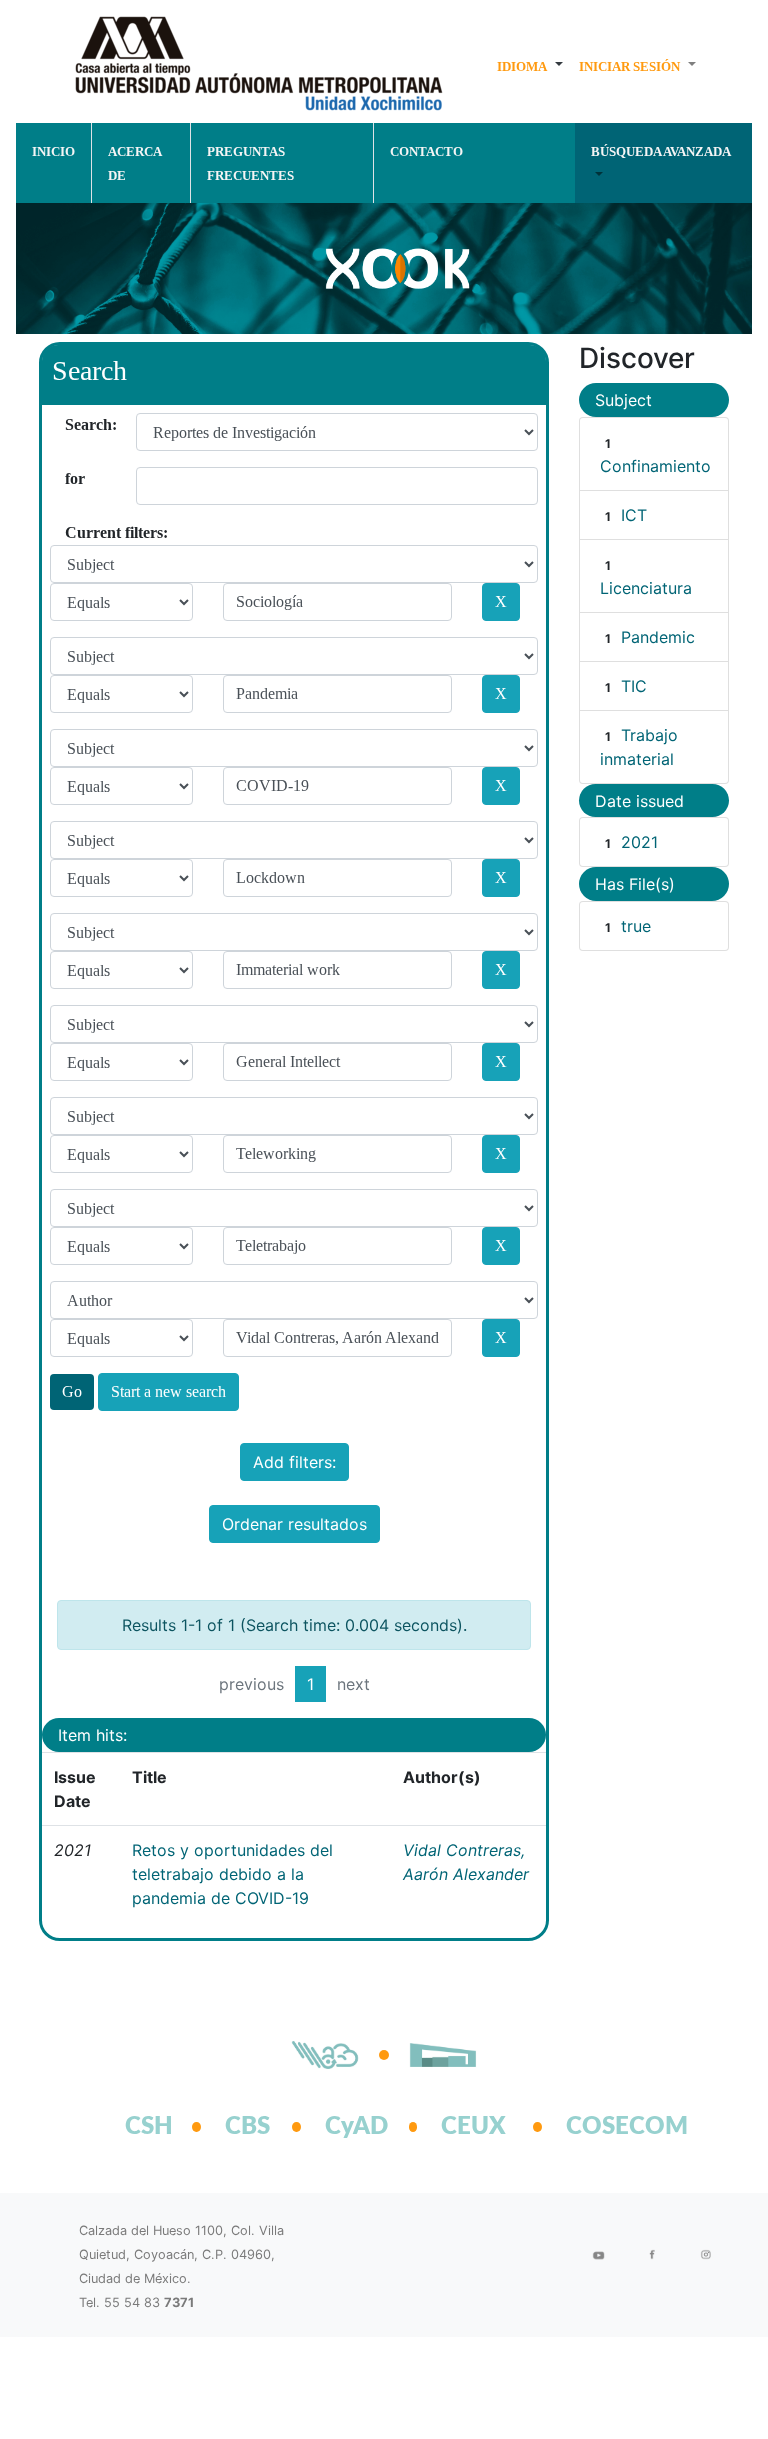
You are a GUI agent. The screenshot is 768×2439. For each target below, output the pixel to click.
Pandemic (658, 637)
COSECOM (605, 2127)
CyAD (356, 2127)
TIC (634, 686)
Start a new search (168, 1391)
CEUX (473, 2127)
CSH (149, 2127)
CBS (247, 2127)
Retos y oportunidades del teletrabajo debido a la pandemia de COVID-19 (232, 1874)
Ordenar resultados (294, 1524)
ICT (634, 515)
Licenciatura (646, 588)
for (72, 478)
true (636, 926)
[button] (530, 66)
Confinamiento (655, 466)
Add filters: (294, 1462)
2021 (639, 842)
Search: (72, 424)
